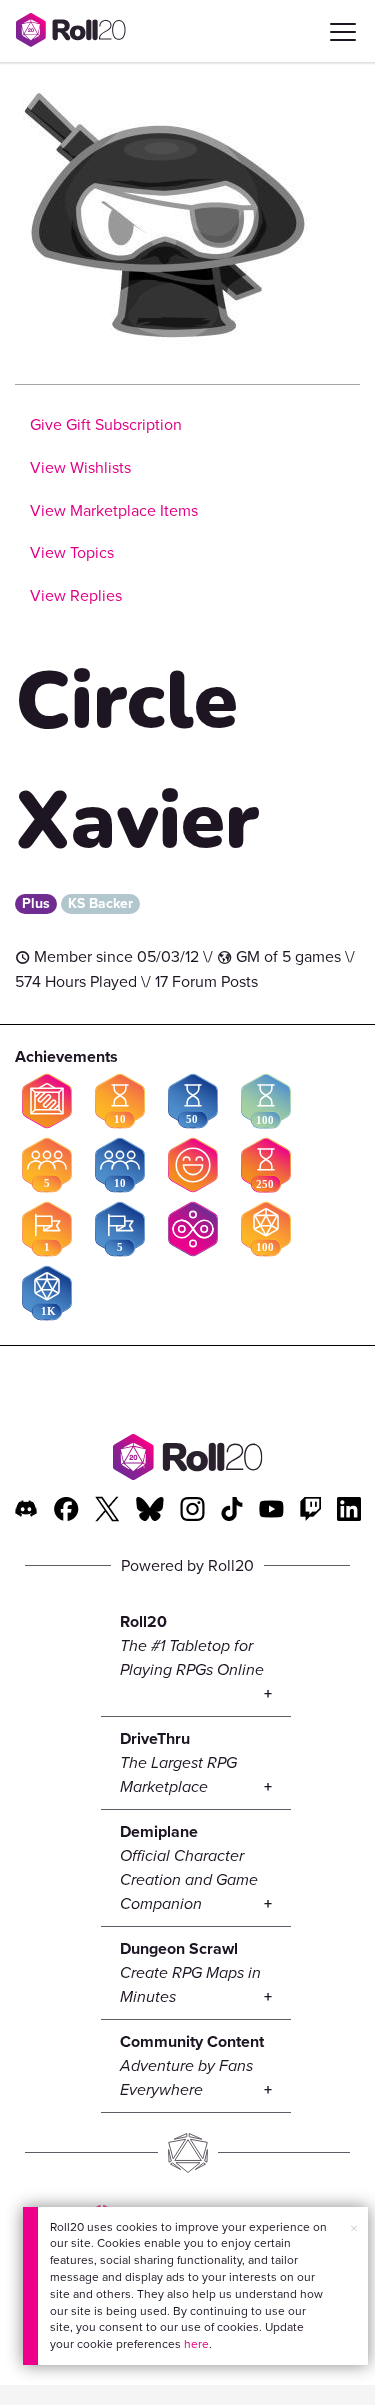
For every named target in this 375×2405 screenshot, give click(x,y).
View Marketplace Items (114, 510)
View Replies (76, 595)
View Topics (72, 552)
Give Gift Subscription (106, 424)
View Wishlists (80, 467)
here (196, 2344)
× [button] (354, 2228)
